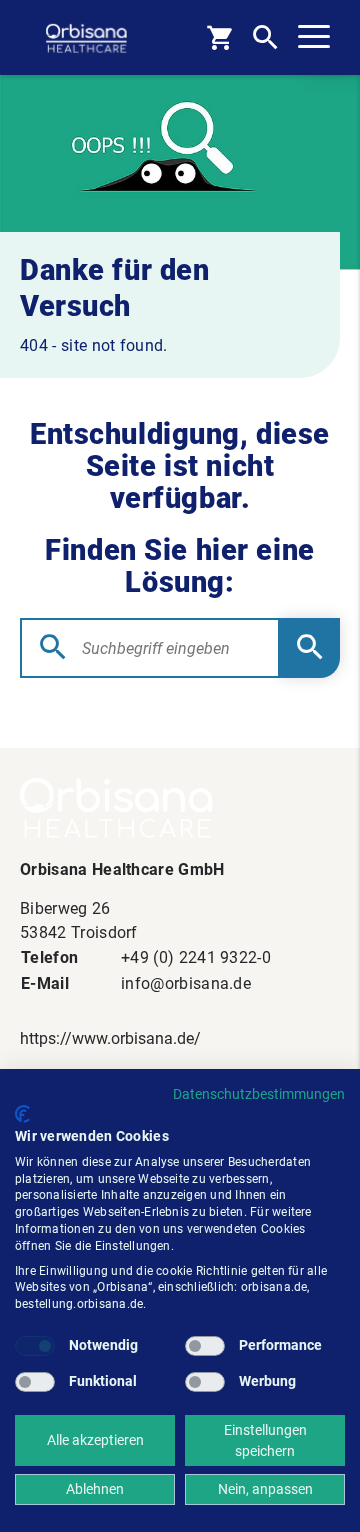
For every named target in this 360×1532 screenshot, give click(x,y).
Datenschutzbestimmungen (259, 1094)
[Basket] (219, 37)
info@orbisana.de (186, 983)
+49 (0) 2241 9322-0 (196, 957)
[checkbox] (35, 1346)
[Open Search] (265, 37)
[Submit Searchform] (310, 648)
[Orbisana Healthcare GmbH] (180, 808)
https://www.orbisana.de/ (110, 1038)
